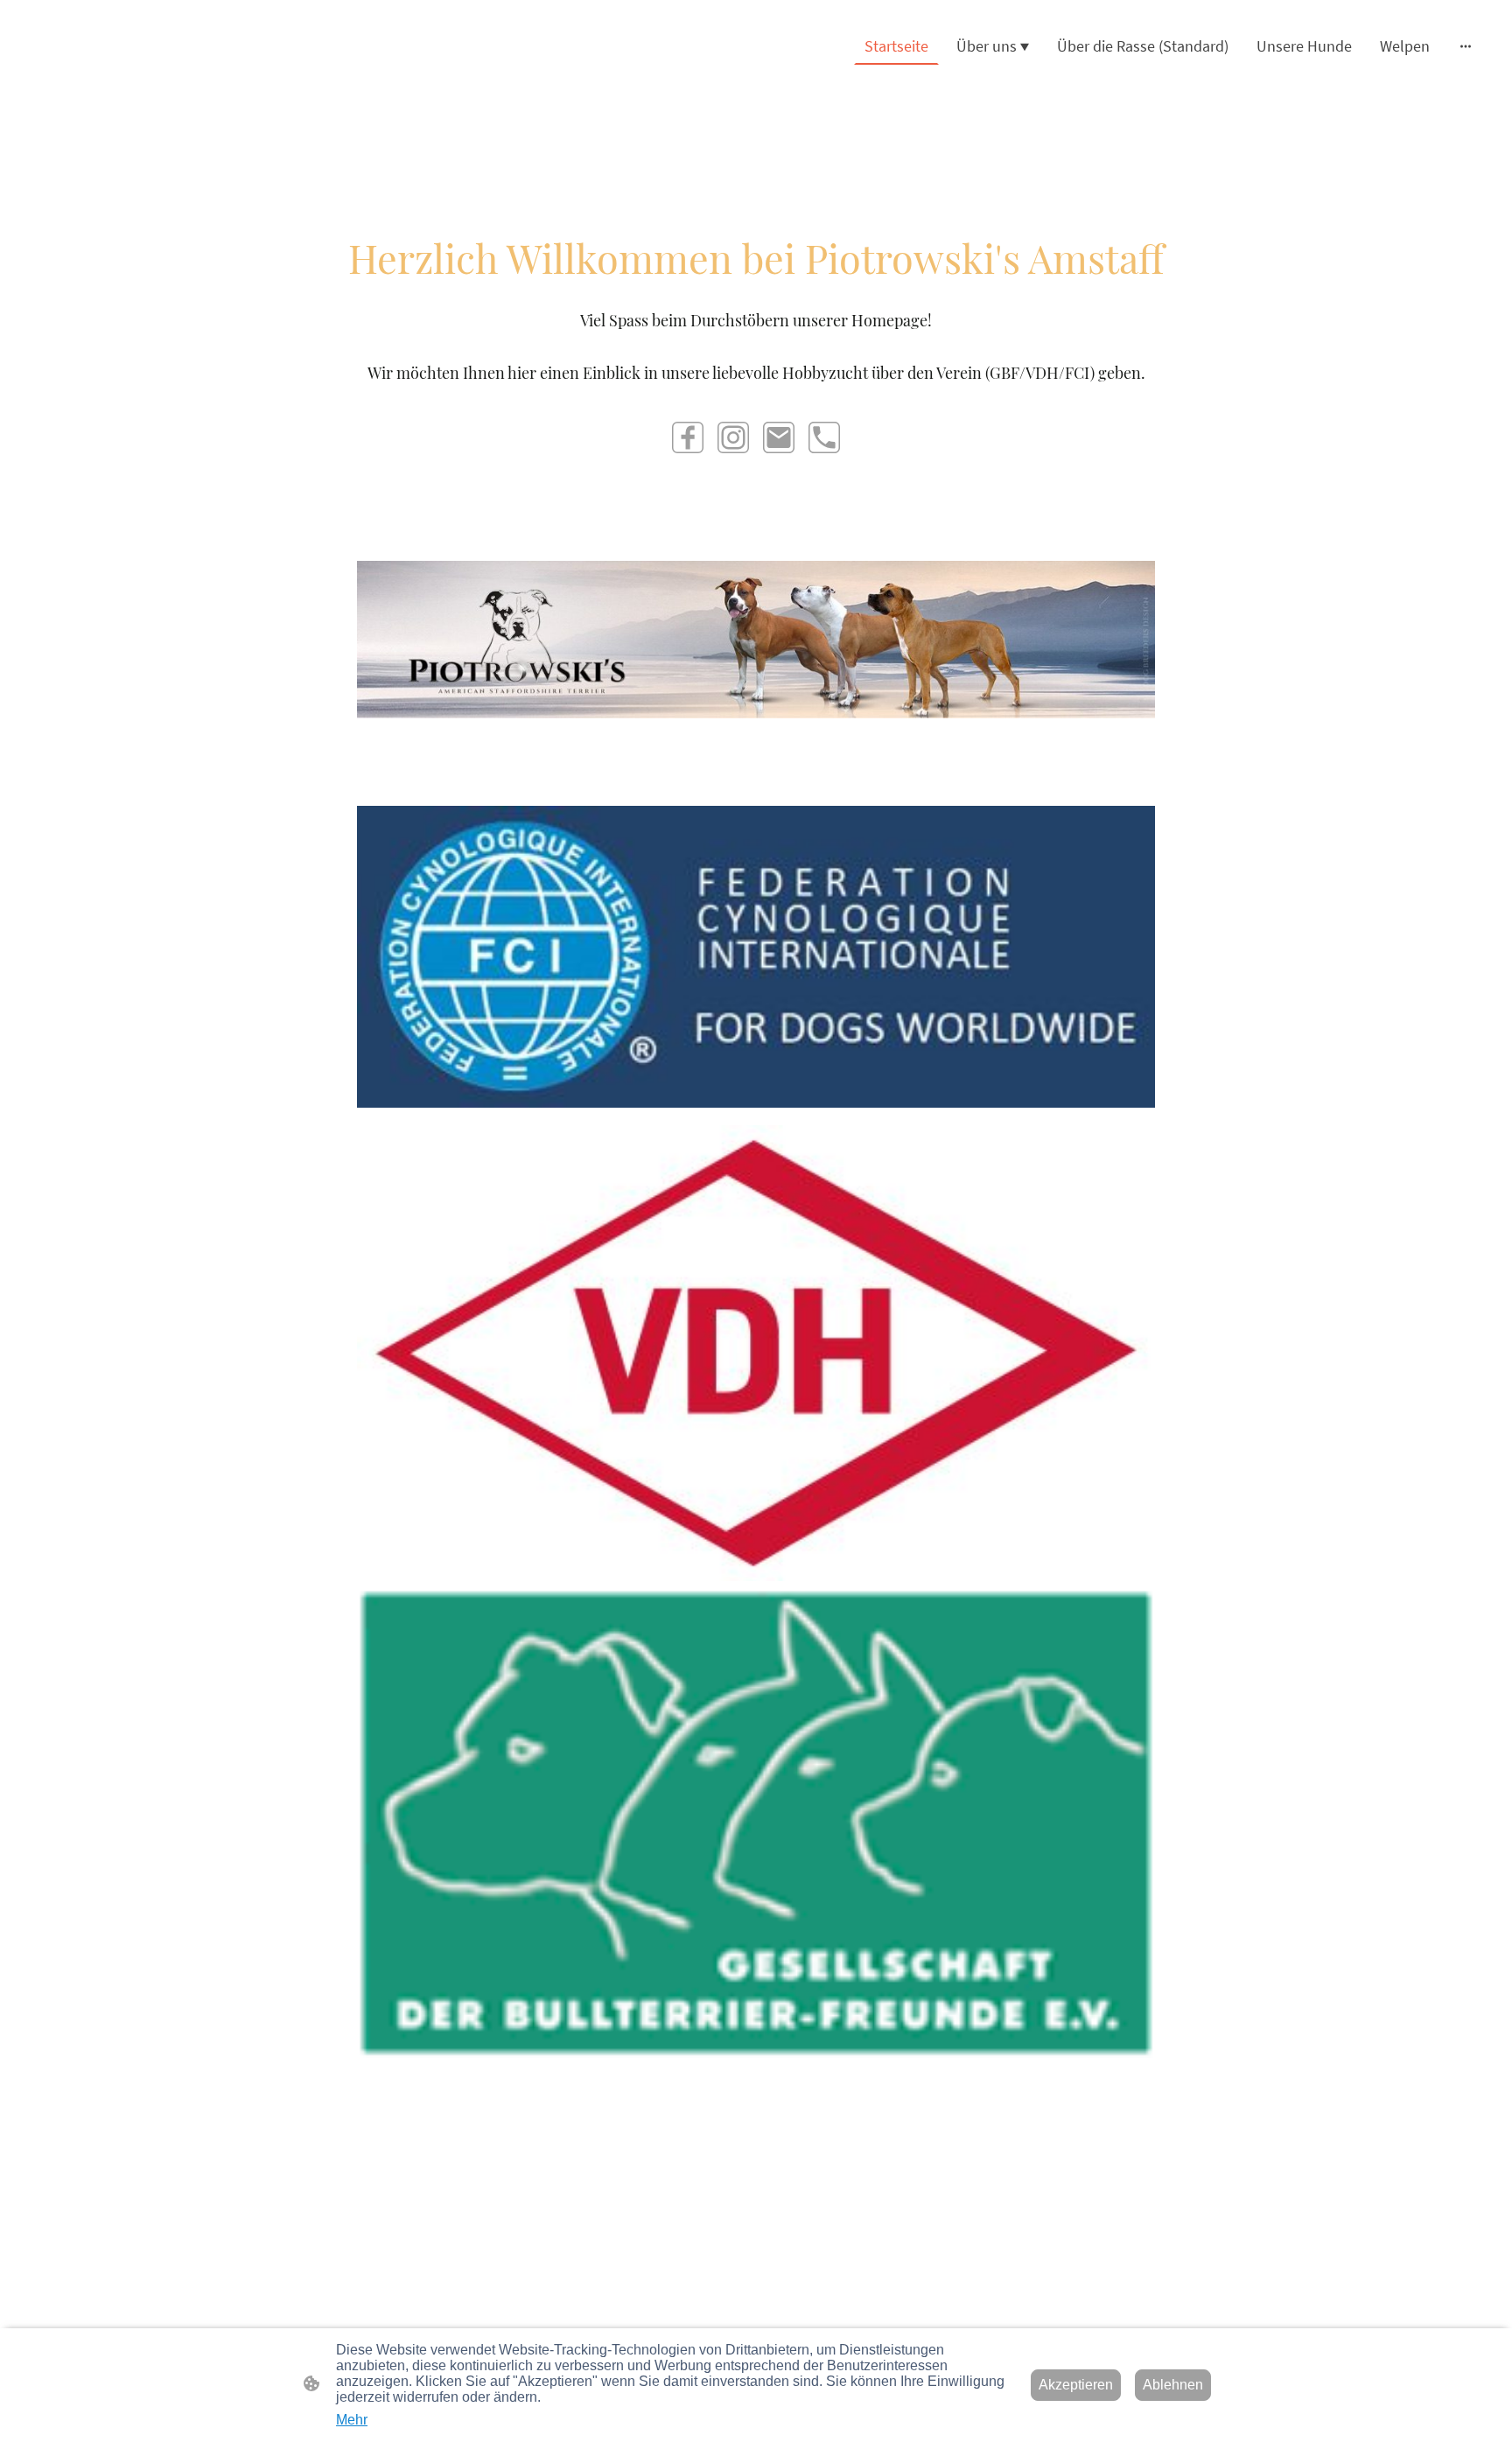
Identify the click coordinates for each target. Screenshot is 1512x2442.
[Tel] (824, 437)
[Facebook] (688, 437)
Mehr (352, 2420)
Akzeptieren (1076, 2385)
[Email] (779, 437)
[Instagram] (733, 437)
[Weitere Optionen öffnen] (1466, 46)
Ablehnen (1173, 2385)
